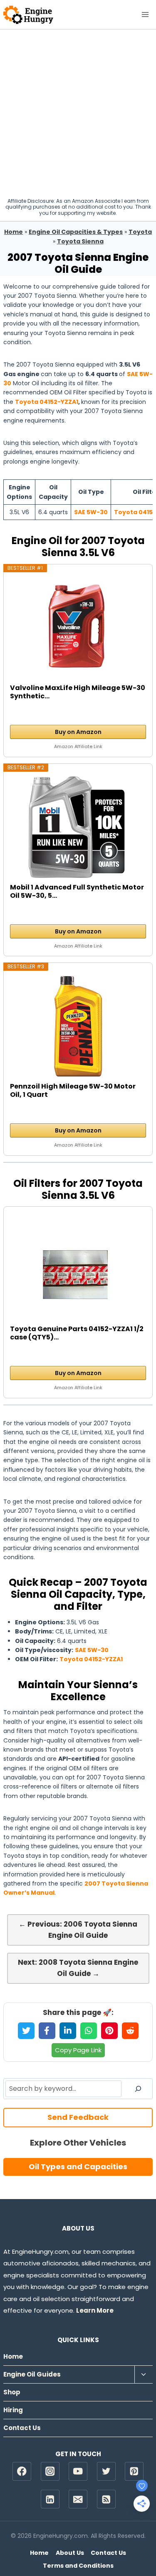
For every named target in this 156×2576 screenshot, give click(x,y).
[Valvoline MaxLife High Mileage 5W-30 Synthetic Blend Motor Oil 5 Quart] (78, 628)
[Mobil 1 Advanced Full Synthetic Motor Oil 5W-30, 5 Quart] (78, 827)
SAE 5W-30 (91, 512)
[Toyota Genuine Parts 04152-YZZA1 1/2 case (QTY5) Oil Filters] (78, 1269)
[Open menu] (145, 14)
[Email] (78, 2499)
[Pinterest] (134, 2471)
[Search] (138, 2089)
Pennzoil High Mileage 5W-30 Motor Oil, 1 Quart (73, 1091)
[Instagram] (50, 2471)
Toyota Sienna (80, 241)
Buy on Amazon (78, 732)
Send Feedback (78, 2117)
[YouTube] (78, 2471)
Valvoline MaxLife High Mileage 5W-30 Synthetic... (78, 692)
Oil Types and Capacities (78, 2167)
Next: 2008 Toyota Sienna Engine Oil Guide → (78, 1968)
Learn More (95, 2310)
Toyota (140, 232)
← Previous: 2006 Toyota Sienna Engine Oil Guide (78, 1930)
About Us (70, 2553)
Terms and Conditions (78, 2566)
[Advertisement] (78, 111)
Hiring (13, 2410)
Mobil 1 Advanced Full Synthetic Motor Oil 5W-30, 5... (77, 892)
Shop (12, 2392)
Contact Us (22, 2428)
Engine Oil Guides (32, 2374)
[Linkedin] (50, 2499)
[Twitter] (106, 2471)
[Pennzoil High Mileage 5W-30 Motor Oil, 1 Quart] (78, 1026)
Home (14, 232)
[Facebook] (22, 2471)
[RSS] (106, 2499)
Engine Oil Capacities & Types (76, 232)
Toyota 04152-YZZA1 (47, 402)
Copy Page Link (78, 2050)
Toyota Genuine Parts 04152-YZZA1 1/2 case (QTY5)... (77, 1333)
